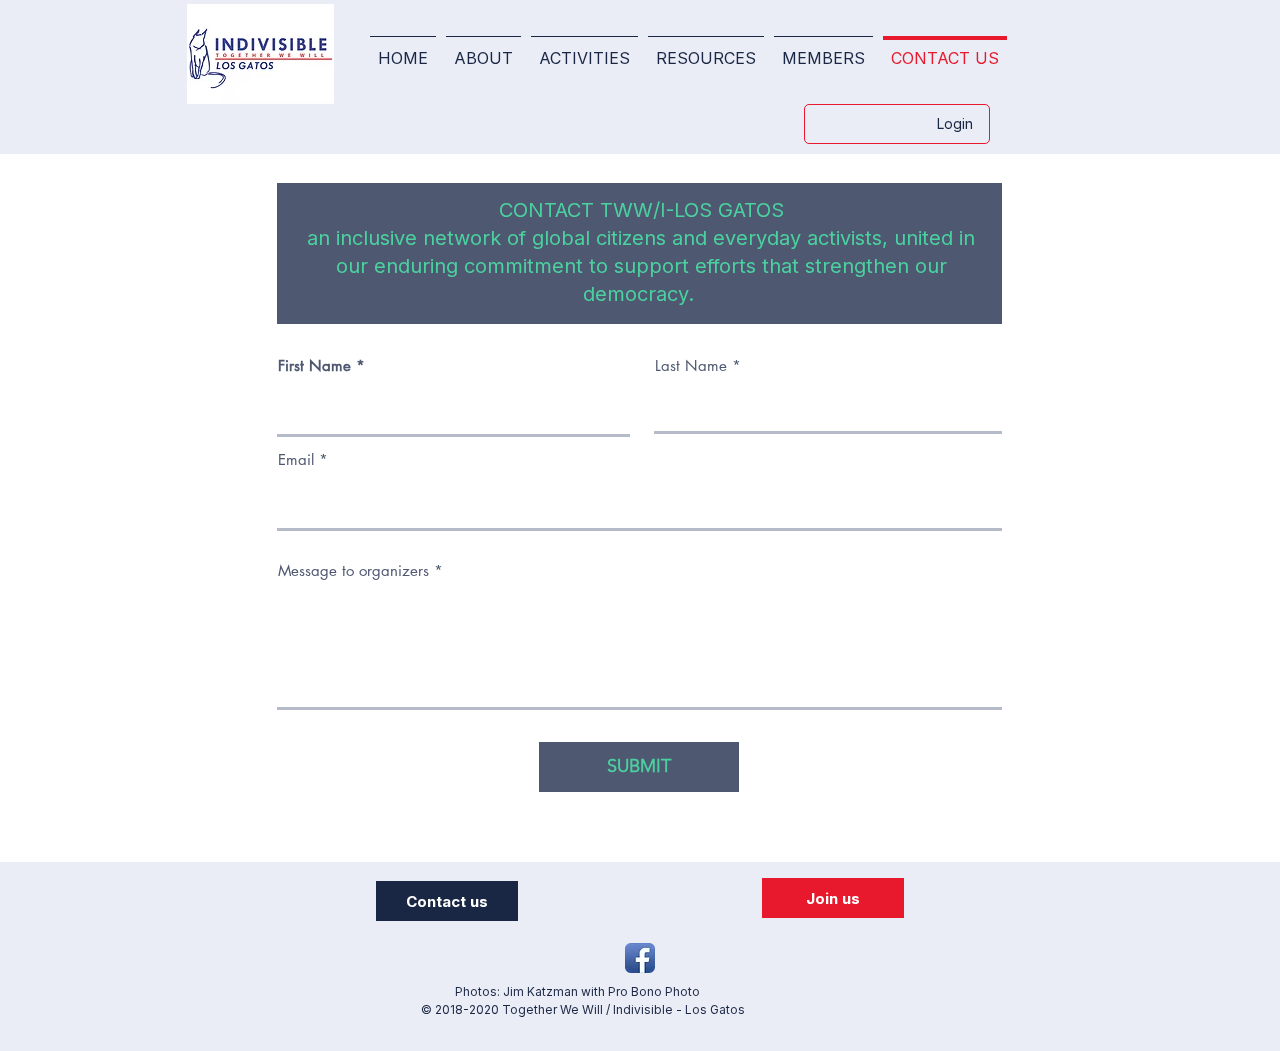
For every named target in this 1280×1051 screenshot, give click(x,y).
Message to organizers (353, 570)
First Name (314, 365)
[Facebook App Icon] (640, 958)
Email (296, 459)
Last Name (691, 365)
